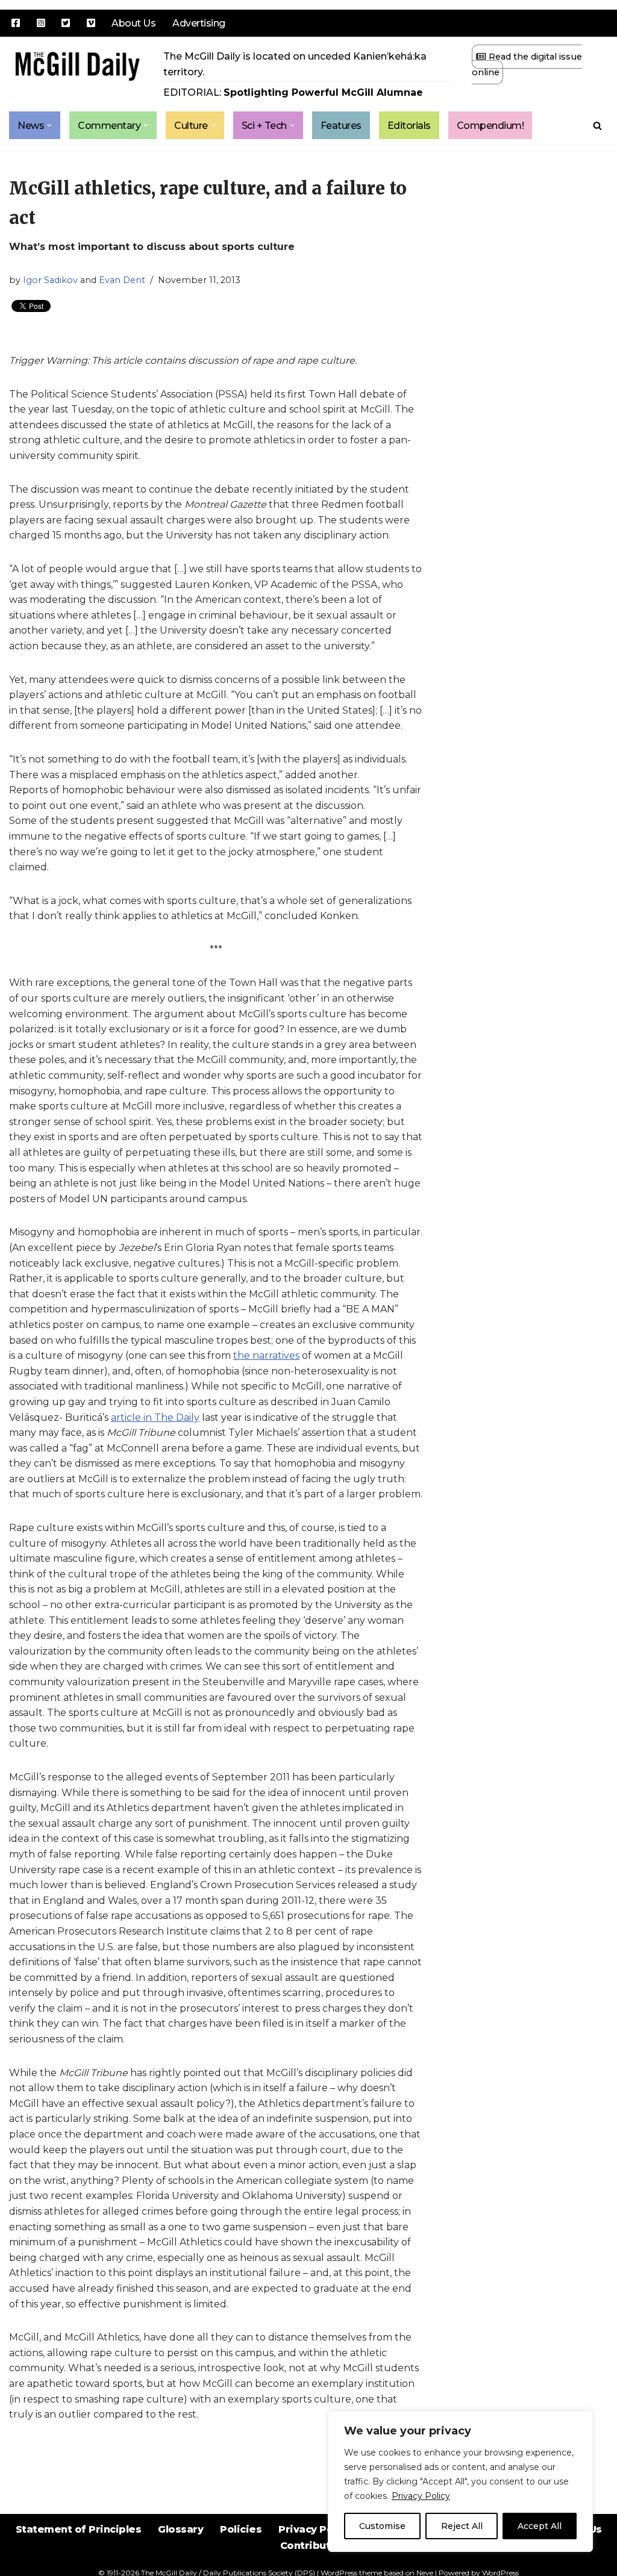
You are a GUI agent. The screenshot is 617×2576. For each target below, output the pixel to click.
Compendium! (490, 126)
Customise (382, 2526)
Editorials (409, 126)
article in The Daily (155, 1417)
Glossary (180, 2529)
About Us (133, 23)
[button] (49, 125)
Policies (241, 2529)
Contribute (309, 2546)
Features (341, 126)
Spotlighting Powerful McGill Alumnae (323, 92)
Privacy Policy (421, 2496)
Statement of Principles (79, 2529)
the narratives (266, 1355)
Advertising (199, 23)
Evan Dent (122, 280)
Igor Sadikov (50, 280)
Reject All (462, 2526)
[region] (460, 2481)
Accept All (540, 2526)
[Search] (597, 126)
